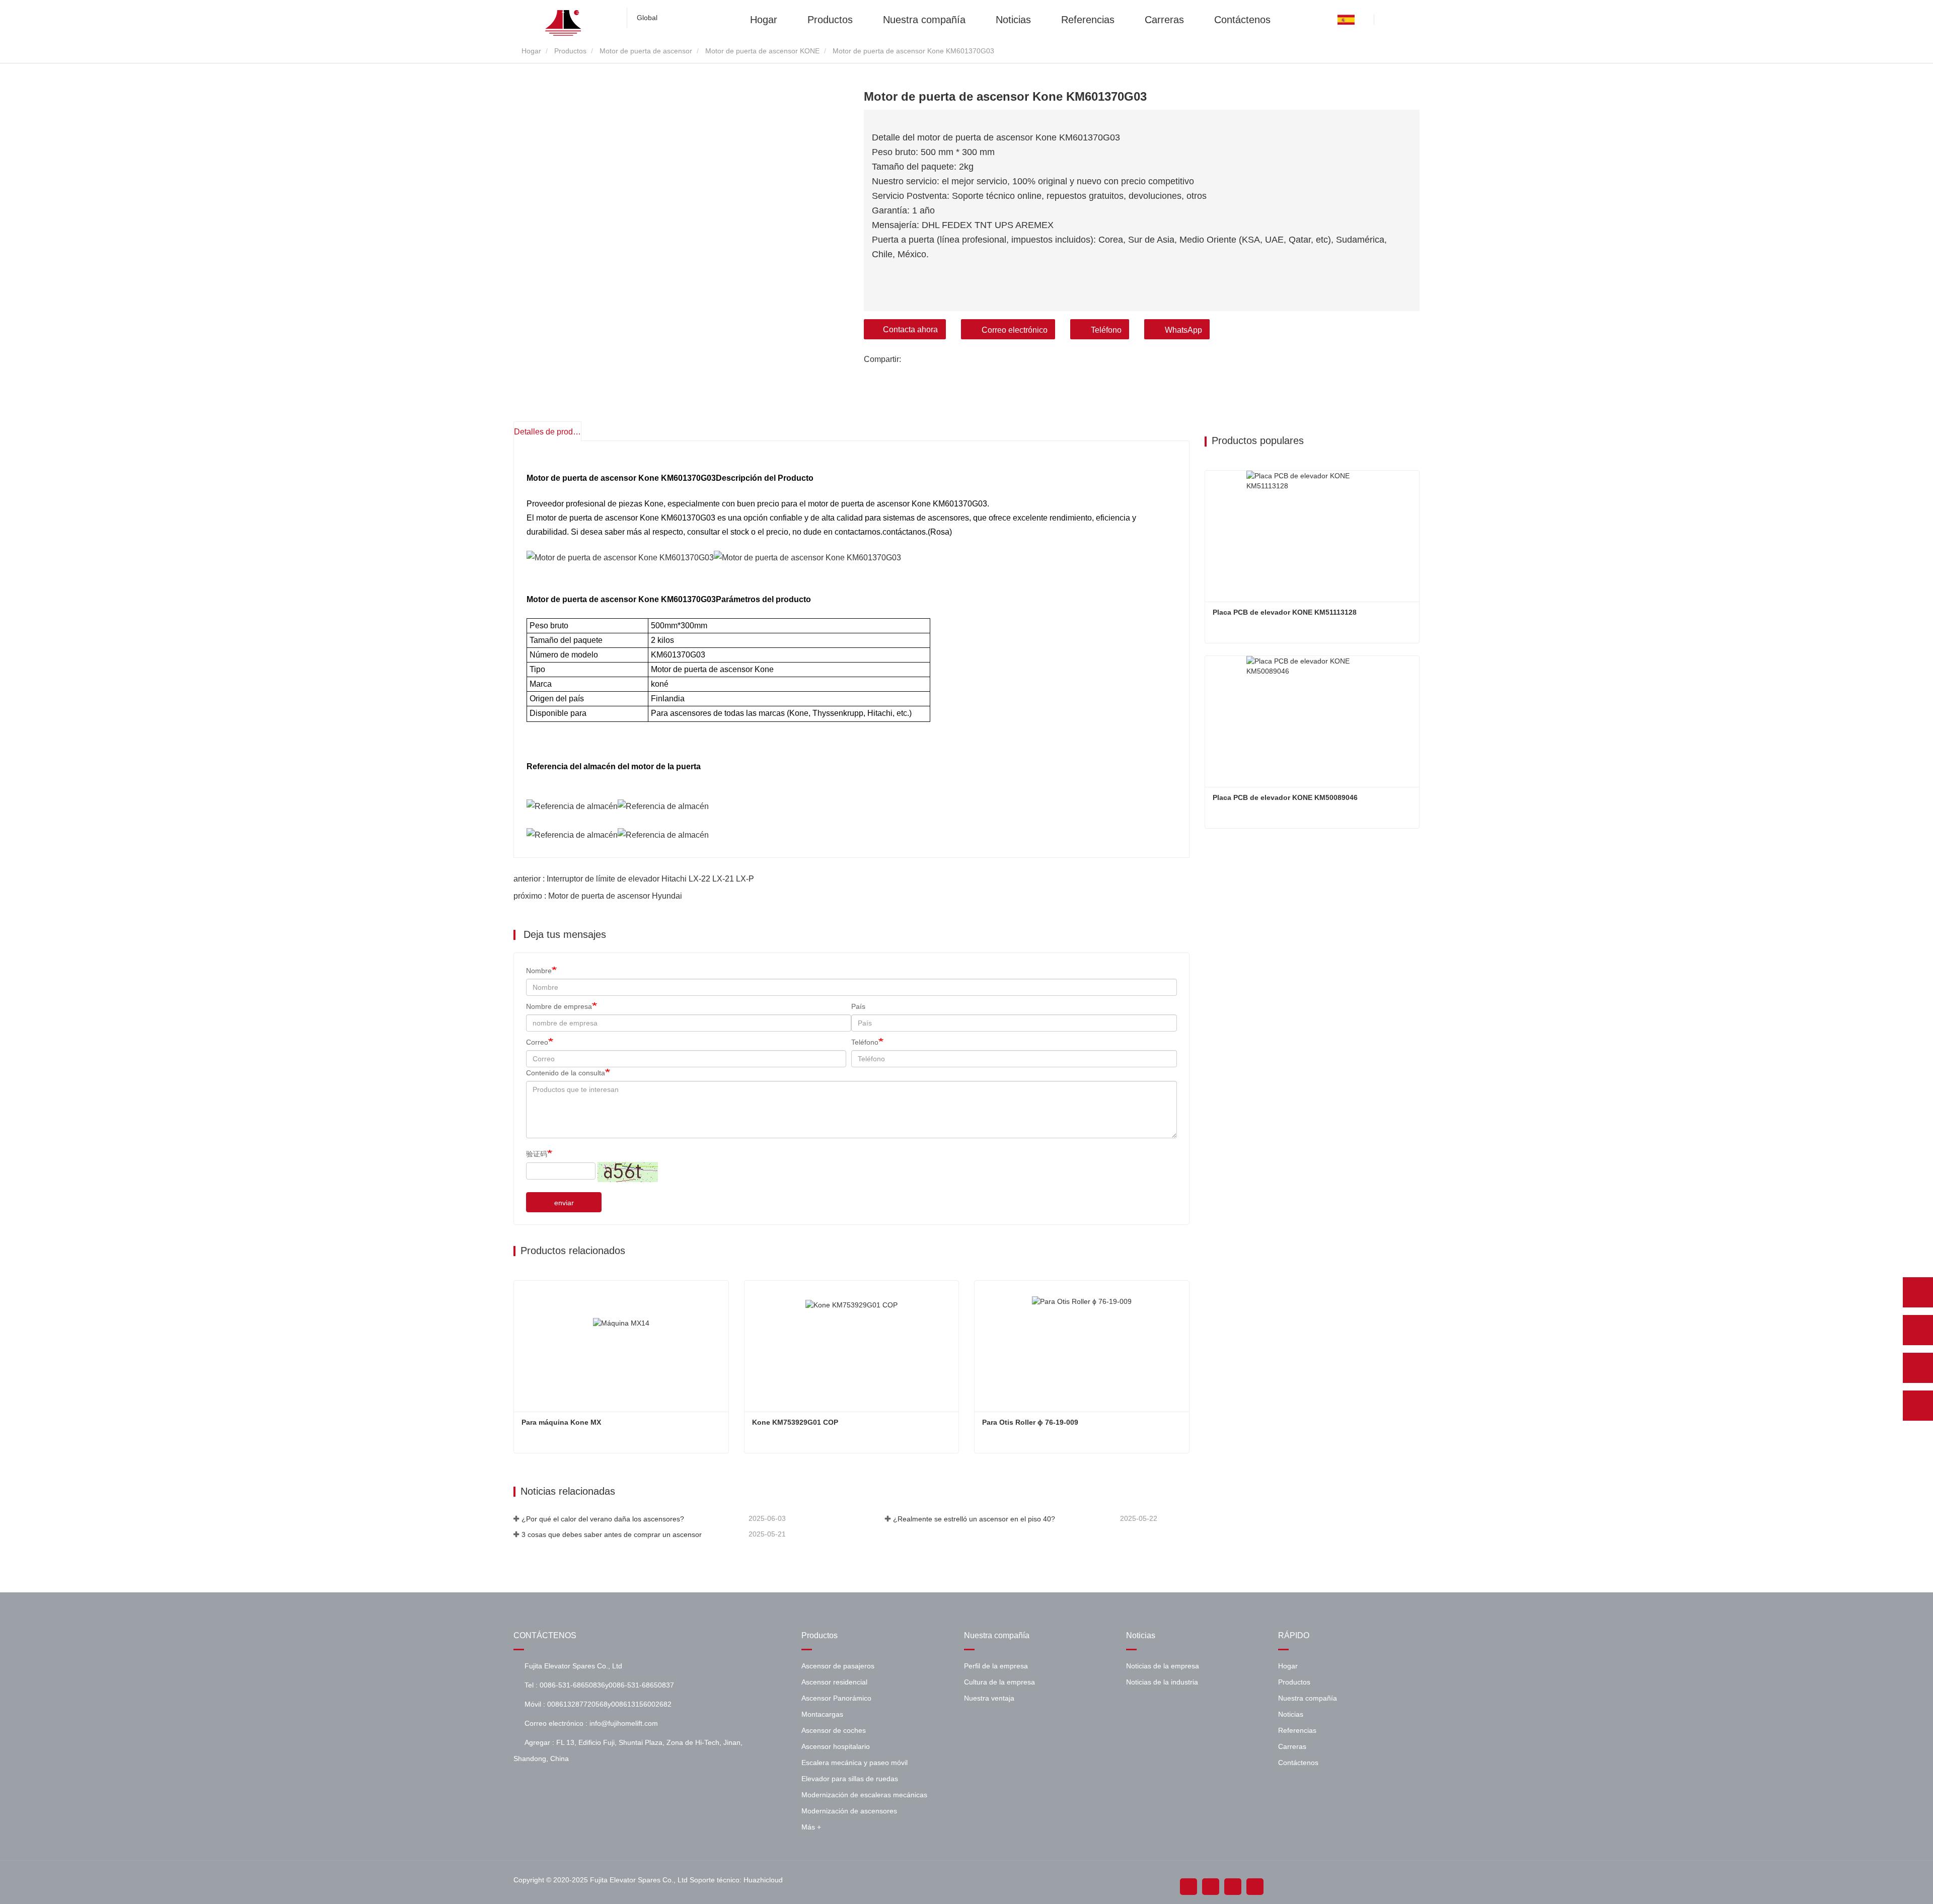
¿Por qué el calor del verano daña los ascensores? (603, 1519)
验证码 (537, 1154)
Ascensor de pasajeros (838, 1666)
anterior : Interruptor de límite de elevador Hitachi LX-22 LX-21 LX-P (634, 879)
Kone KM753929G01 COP (795, 1422)
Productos (830, 19)
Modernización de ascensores (849, 1811)
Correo (537, 1042)
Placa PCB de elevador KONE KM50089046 (1285, 797)
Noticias (1013, 19)
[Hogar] (564, 23)
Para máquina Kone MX (561, 1422)
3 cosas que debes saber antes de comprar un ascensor (612, 1534)
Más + (811, 1827)
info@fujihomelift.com (624, 1723)
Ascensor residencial (834, 1682)
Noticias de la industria (1162, 1682)
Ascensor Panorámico (836, 1698)
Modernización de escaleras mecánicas (864, 1795)
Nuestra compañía (924, 19)
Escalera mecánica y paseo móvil (854, 1763)
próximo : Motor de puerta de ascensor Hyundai (598, 896)
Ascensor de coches (834, 1730)
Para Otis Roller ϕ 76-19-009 (1030, 1422)
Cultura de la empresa (999, 1682)
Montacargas (822, 1714)
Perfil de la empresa (996, 1666)
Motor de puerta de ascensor (646, 51)
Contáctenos (1242, 19)
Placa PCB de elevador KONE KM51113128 (1285, 612)
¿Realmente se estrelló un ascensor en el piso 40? (974, 1519)
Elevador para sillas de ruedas (850, 1779)
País (858, 1006)
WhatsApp (1183, 330)
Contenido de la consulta (566, 1073)
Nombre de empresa (559, 1006)
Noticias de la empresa (1163, 1666)
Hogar (764, 19)
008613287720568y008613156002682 (609, 1704)
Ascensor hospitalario (836, 1746)
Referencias (1088, 19)
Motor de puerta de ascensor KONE (762, 51)
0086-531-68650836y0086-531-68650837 (607, 1685)
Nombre (539, 971)
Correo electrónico (1015, 330)
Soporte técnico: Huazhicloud (736, 1880)
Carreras (1164, 19)
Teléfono (1106, 330)
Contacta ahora (910, 329)
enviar (564, 1203)
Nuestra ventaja (989, 1698)
